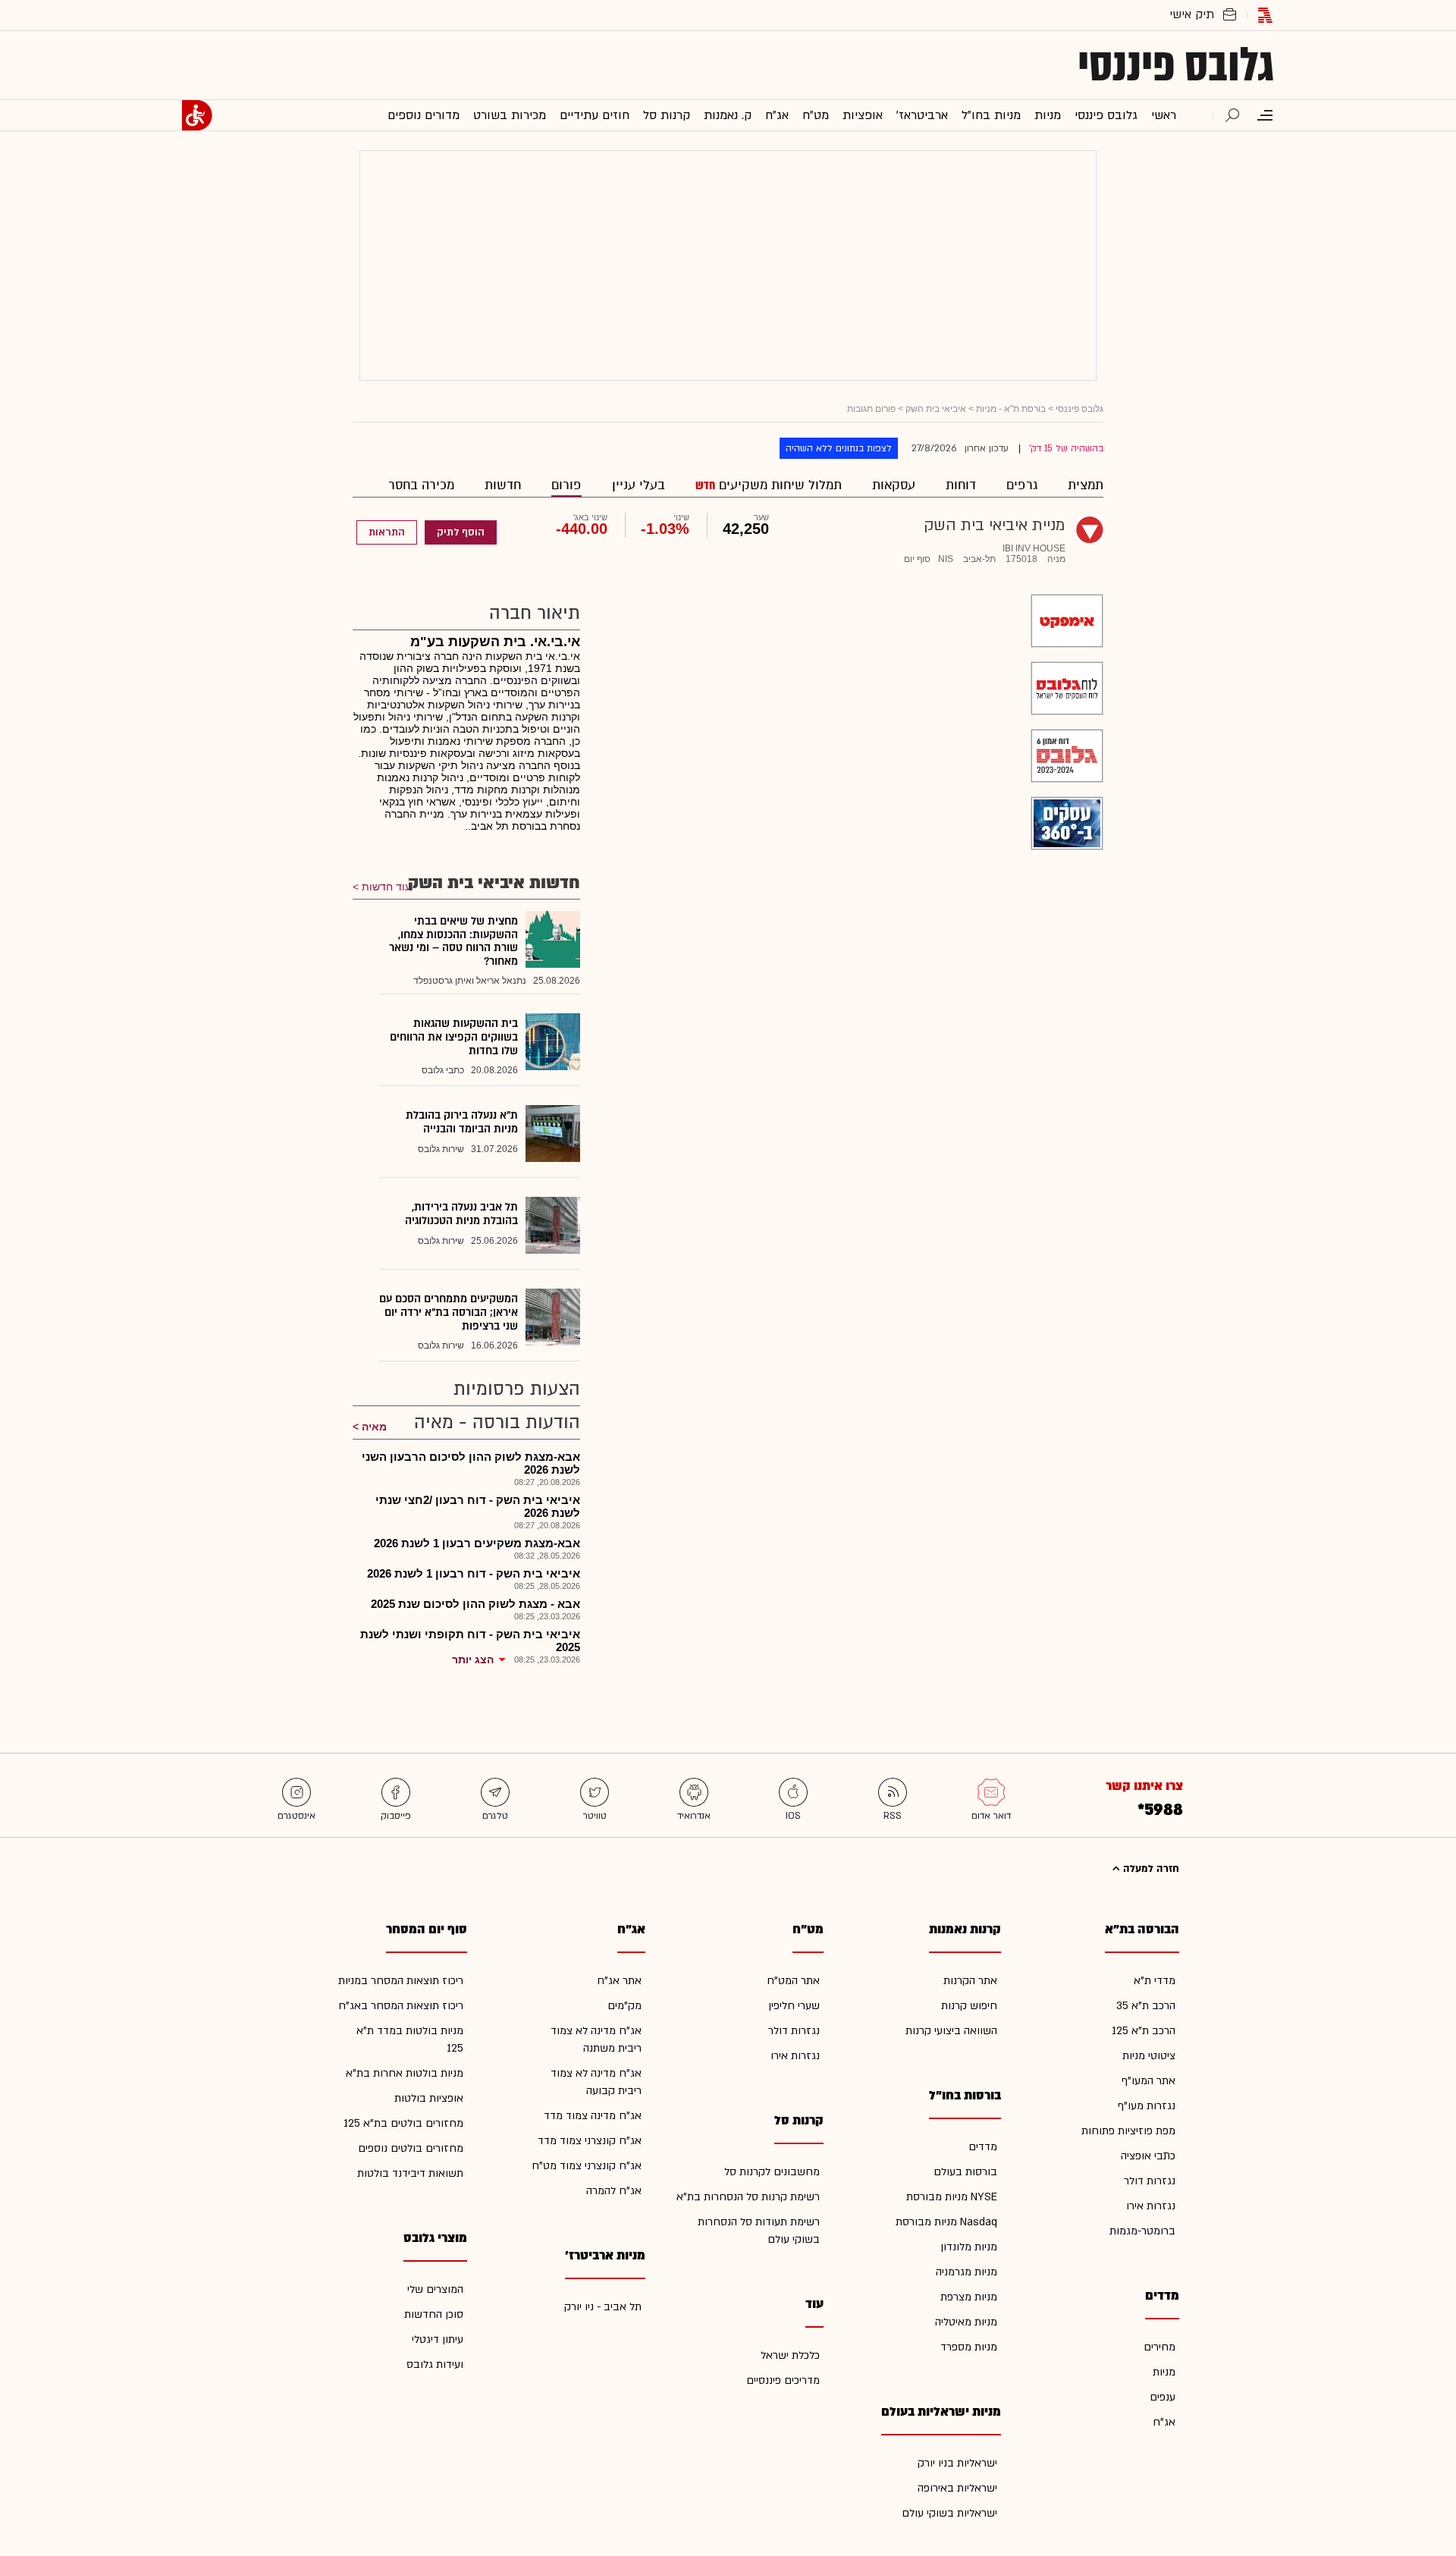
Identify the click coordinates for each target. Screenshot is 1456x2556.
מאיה (374, 1427)
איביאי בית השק (936, 409)
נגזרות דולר (1150, 2181)
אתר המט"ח (793, 1981)
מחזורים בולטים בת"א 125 (403, 2123)
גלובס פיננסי (1176, 65)
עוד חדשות (386, 887)
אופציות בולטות (429, 2098)
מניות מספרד (969, 2347)
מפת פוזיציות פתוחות (1128, 2131)
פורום (566, 485)
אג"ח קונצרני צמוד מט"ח (587, 2166)
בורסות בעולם (965, 2172)
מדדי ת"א (1155, 1981)
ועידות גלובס (435, 2364)
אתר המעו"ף (1148, 2081)
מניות (1164, 2372)
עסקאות (894, 485)
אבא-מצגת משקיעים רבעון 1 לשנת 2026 (477, 1543)
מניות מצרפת (969, 2297)
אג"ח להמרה (614, 2191)
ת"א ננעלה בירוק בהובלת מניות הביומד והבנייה (462, 1122)
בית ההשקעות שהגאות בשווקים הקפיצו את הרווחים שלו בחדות (454, 1037)
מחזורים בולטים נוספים (411, 2148)
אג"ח (1164, 2422)
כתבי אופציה (1148, 2156)
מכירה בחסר (421, 485)
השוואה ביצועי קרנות (951, 2031)
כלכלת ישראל (790, 2355)
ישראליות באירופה (957, 2488)
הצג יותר (473, 1660)
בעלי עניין (639, 485)
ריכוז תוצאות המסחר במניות (401, 1981)
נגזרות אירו (1151, 2206)
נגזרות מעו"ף (1147, 2106)
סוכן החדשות (434, 2314)
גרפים (1022, 485)
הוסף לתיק (461, 532)
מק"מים (624, 2006)
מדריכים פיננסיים (783, 2380)
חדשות (503, 485)
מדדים (983, 2147)
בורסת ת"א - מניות (1011, 409)
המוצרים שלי (435, 2289)
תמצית (1086, 485)
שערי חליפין (794, 2006)
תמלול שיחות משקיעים (778, 485)
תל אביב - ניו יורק (603, 2307)
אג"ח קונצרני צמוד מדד (590, 2141)
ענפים (1163, 2397)
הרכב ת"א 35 (1146, 2006)
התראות (387, 532)
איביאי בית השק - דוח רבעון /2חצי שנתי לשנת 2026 (478, 1506)
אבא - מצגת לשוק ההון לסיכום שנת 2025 (475, 1604)
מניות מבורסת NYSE (952, 2197)
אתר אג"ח (619, 1981)
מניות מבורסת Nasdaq (946, 2222)
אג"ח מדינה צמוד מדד (593, 2116)
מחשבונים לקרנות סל (772, 2172)
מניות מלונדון (969, 2247)
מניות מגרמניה (966, 2272)
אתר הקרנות (970, 1981)
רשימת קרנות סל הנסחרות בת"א (748, 2197)
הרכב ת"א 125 (1144, 2031)
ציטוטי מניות (1149, 2056)
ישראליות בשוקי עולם (949, 2513)
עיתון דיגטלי (438, 2339)
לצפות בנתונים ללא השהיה (839, 448)
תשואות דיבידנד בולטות (410, 2173)
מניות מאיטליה (966, 2322)
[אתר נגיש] (197, 115)
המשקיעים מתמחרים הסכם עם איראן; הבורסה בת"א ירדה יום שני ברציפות (449, 1312)
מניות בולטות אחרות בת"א (405, 2073)
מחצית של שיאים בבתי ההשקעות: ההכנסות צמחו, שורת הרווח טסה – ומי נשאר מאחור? (453, 941)
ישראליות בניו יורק (957, 2463)
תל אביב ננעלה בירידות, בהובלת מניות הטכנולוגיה (461, 1214)
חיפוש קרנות (969, 2006)
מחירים (1159, 2347)
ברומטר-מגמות (1142, 2231)
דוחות (961, 485)
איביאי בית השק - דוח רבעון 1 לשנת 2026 (474, 1573)
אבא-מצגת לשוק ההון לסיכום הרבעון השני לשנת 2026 (471, 1463)
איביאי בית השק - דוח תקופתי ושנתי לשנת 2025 (470, 1641)
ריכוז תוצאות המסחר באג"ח (401, 2006)
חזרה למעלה (1150, 1869)
